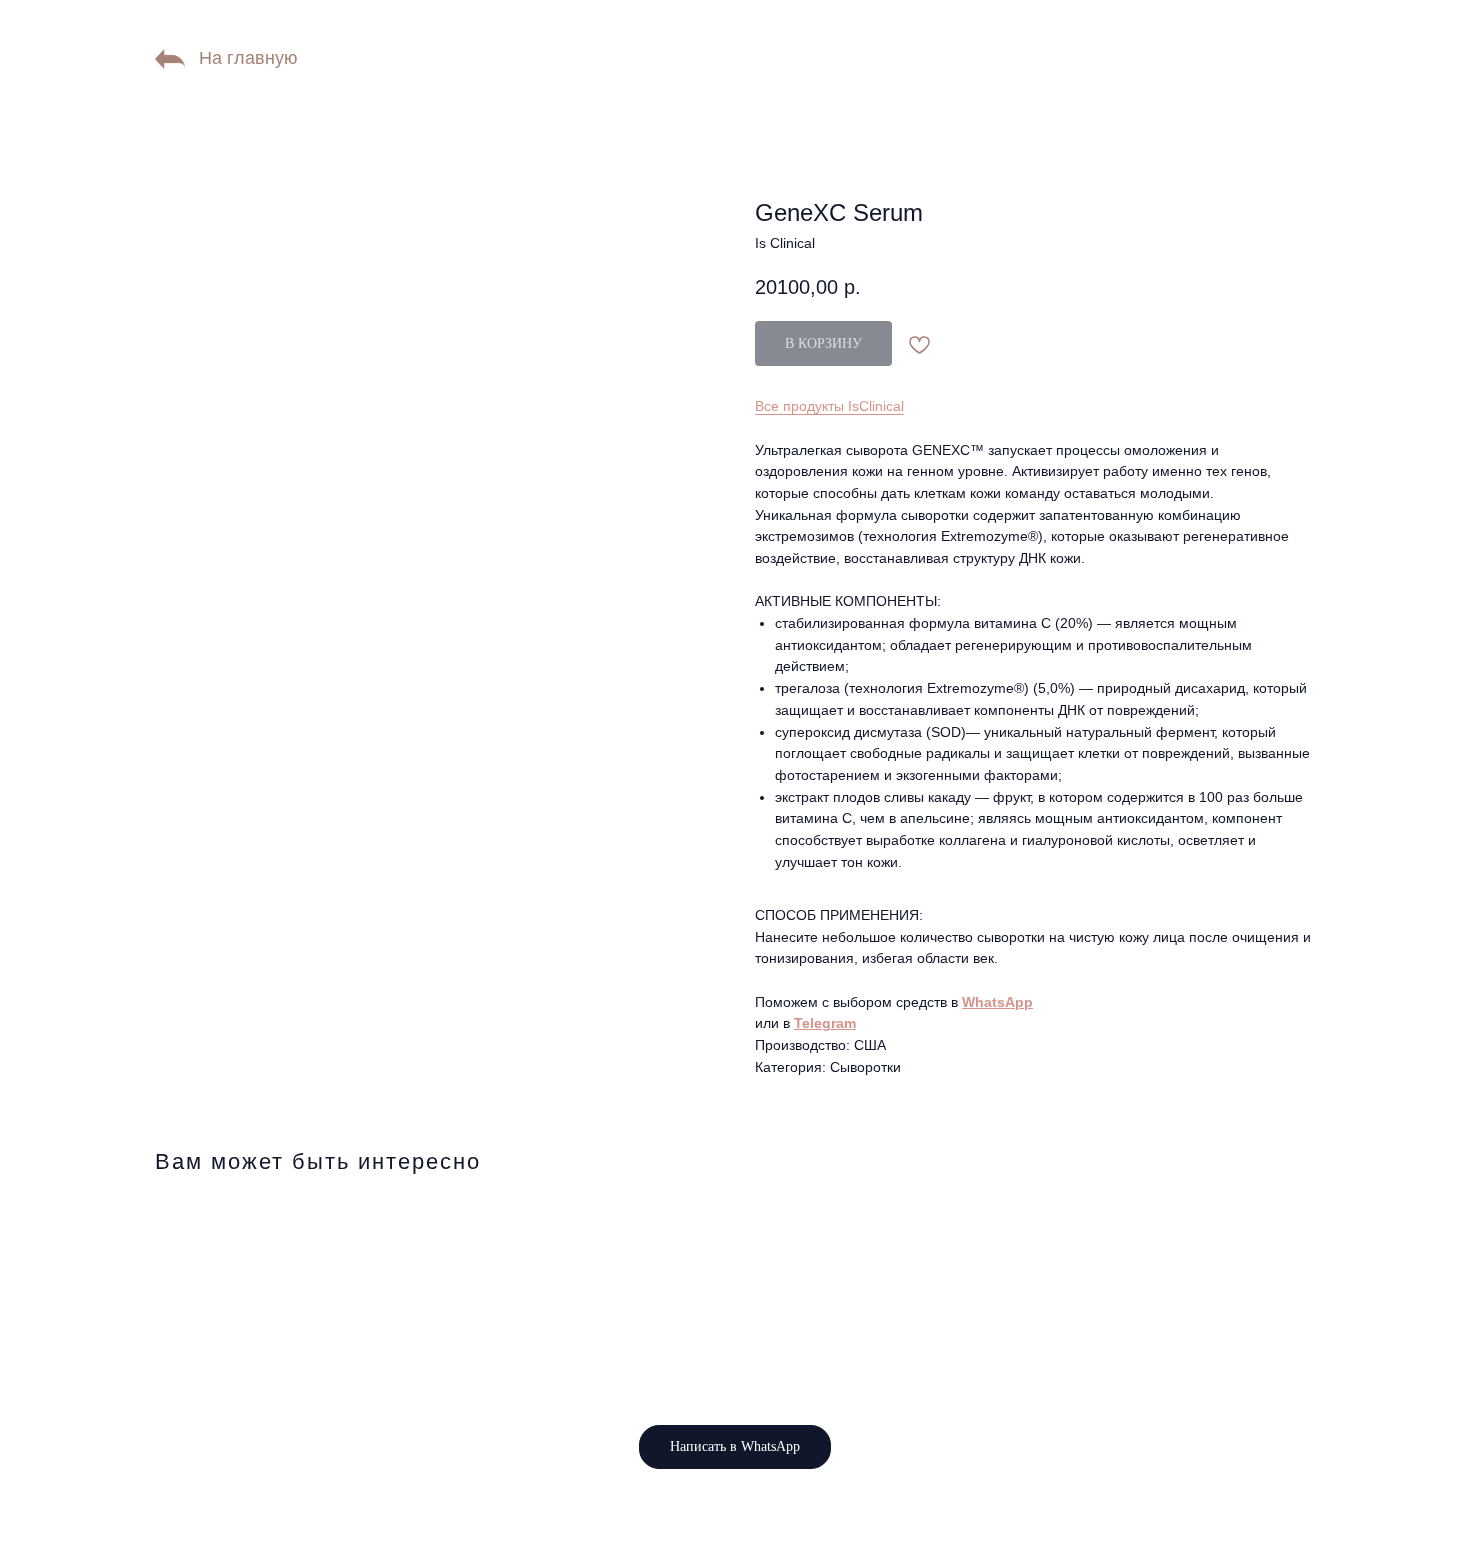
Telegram (825, 1023)
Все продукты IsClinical (829, 406)
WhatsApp (997, 1002)
